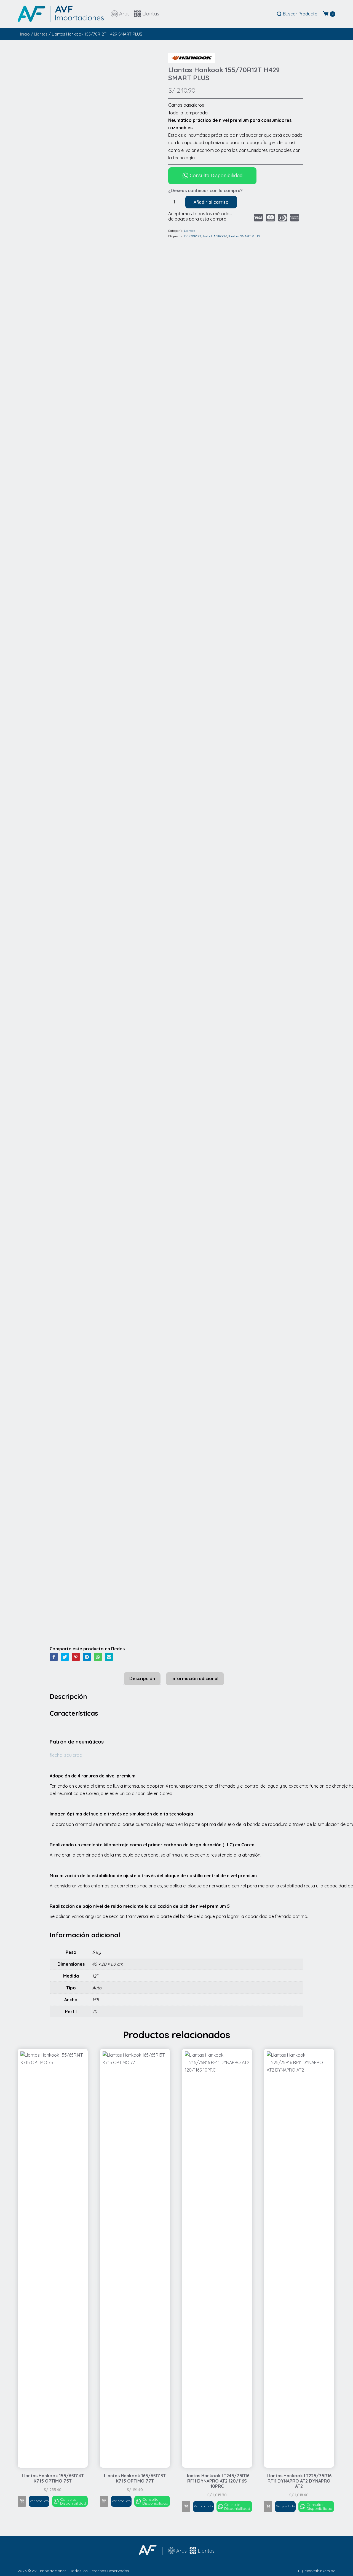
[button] (22, 2501)
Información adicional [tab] (195, 1678)
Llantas (41, 34)
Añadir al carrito (211, 202)
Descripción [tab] (142, 1678)
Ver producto (39, 2501)
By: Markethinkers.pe (317, 2571)
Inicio (25, 34)
